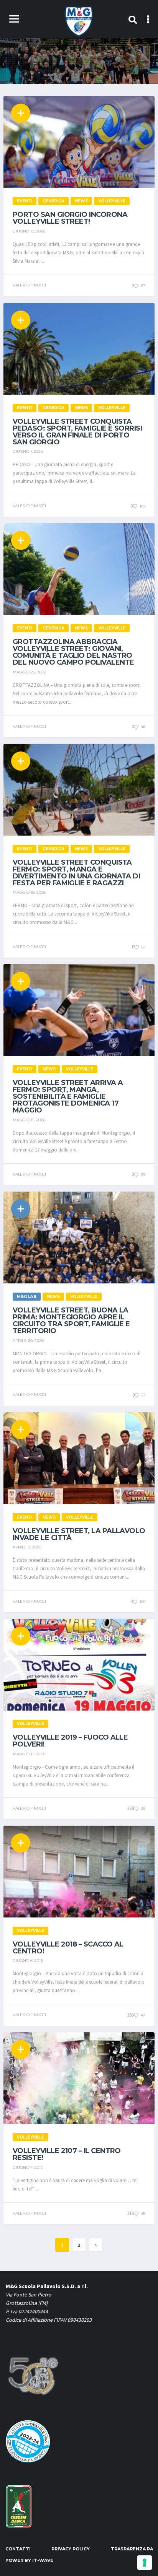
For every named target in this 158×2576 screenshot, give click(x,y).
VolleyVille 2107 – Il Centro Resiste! (67, 2154)
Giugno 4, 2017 (28, 2167)
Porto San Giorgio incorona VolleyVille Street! (70, 218)
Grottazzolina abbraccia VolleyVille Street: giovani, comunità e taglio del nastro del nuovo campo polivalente (73, 652)
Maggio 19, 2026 (29, 892)
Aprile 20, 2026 (28, 1341)
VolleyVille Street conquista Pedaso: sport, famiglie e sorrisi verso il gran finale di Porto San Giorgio (77, 432)
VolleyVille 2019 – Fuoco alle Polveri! (70, 1741)
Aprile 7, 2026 (27, 1547)
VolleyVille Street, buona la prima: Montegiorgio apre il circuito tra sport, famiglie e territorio (71, 1321)
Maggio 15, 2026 (29, 1120)
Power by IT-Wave (29, 2560)
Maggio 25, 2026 (29, 672)
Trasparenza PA (132, 2549)
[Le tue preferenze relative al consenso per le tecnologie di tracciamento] (145, 2563)
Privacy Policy (71, 2549)
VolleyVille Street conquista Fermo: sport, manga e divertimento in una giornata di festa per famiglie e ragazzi (76, 873)
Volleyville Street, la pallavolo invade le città (79, 1534)
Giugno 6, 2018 (28, 1960)
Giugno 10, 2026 (29, 231)
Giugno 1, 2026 (28, 451)
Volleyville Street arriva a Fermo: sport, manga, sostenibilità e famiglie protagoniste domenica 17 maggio (68, 1096)
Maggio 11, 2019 (28, 1754)
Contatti (18, 2549)
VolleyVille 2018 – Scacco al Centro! (68, 1948)
